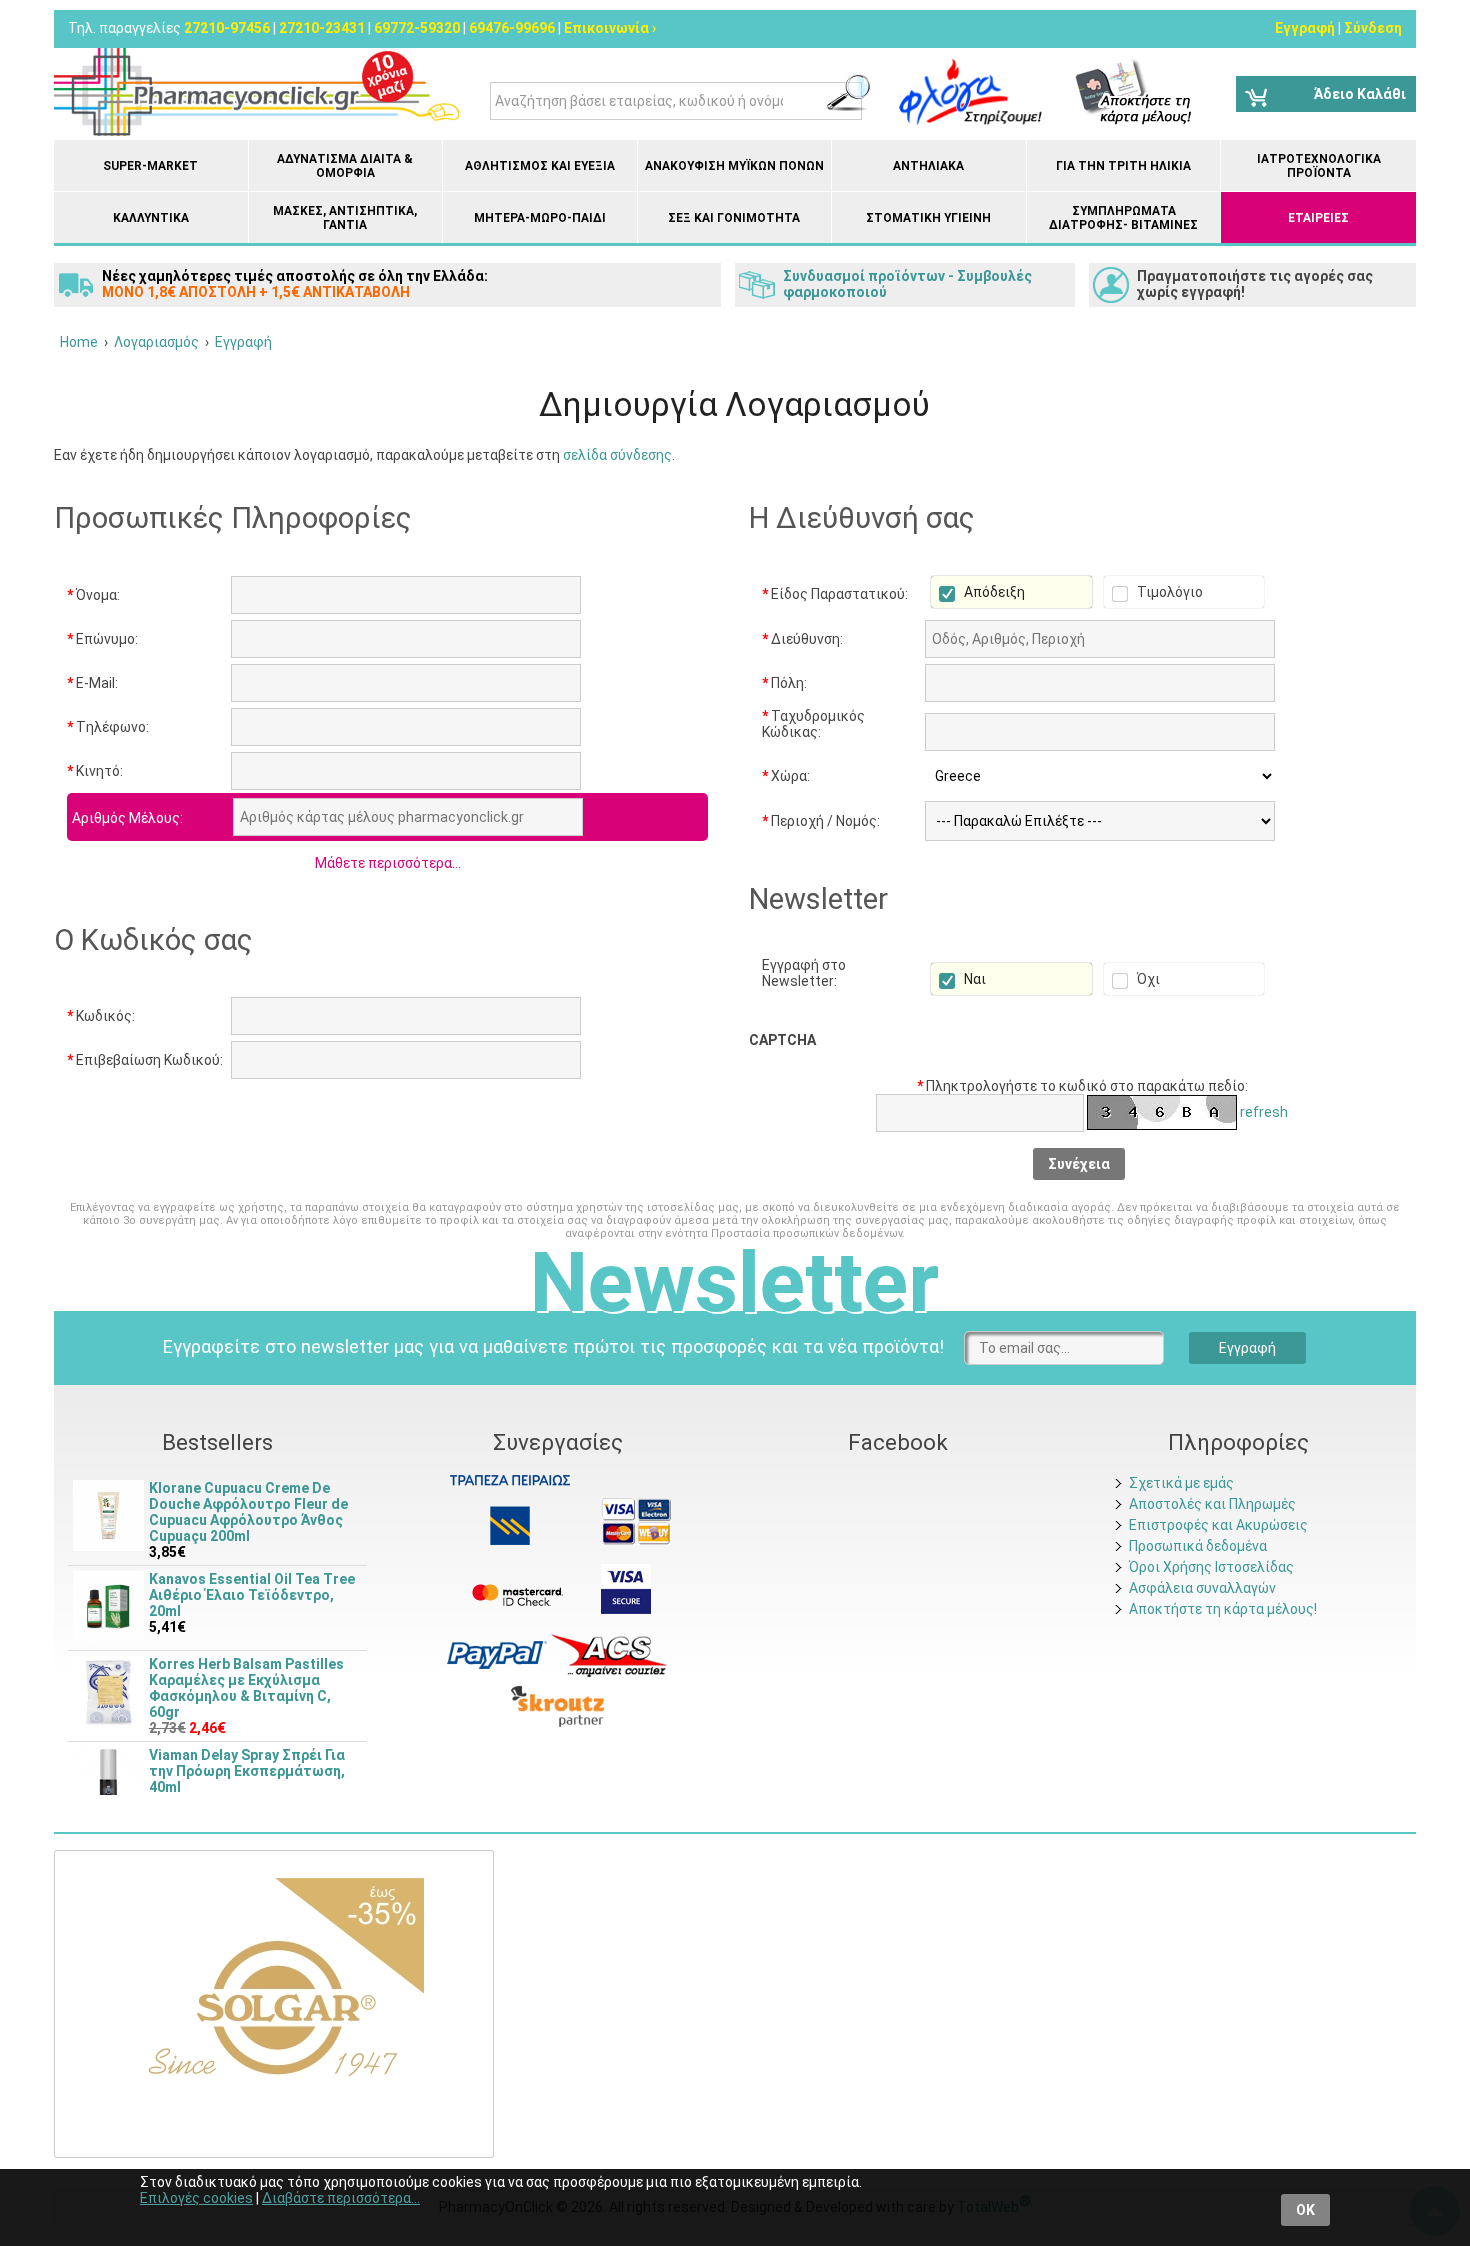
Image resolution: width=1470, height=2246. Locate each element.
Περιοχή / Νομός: (821, 821)
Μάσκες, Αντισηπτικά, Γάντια (345, 218)
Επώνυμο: (102, 639)
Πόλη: (784, 683)
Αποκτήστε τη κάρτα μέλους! (1223, 1609)
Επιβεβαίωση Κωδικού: (145, 1060)
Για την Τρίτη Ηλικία (1123, 166)
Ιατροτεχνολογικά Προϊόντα (1319, 166)
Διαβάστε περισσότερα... (341, 2198)
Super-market (150, 166)
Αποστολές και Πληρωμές (1212, 1504)
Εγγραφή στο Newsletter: (804, 973)
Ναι (973, 979)
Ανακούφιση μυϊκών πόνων (734, 166)
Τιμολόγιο (1168, 592)
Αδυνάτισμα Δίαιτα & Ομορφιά (345, 166)
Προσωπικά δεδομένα (1198, 1546)
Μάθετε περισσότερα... (388, 863)
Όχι (1147, 979)
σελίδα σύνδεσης (617, 455)
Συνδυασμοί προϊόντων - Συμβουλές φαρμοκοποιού (907, 284)
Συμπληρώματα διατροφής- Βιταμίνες (1123, 218)
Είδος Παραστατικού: (835, 594)
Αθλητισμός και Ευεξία (540, 166)
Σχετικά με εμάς (1181, 1483)
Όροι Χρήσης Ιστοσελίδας (1211, 1567)
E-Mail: (92, 683)
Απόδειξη (993, 592)
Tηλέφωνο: (108, 727)
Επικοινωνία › (610, 28)
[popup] (497, 1654)
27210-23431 (322, 28)
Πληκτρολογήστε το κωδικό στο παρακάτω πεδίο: (1082, 1086)
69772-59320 (417, 28)
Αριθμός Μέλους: (127, 818)
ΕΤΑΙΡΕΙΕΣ (1318, 218)
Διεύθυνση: (802, 639)
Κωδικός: (101, 1016)
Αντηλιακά (928, 166)
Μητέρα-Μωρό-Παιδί (540, 218)
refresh (1264, 1112)
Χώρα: (786, 776)
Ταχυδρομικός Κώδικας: (813, 724)
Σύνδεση (1373, 28)
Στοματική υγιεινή (928, 218)
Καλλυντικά (151, 218)
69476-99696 (512, 28)
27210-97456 (227, 28)
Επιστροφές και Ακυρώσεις (1218, 1525)
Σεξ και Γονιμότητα (734, 218)
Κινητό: (95, 771)
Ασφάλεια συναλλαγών (1202, 1588)
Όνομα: (93, 595)
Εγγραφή (1305, 28)
